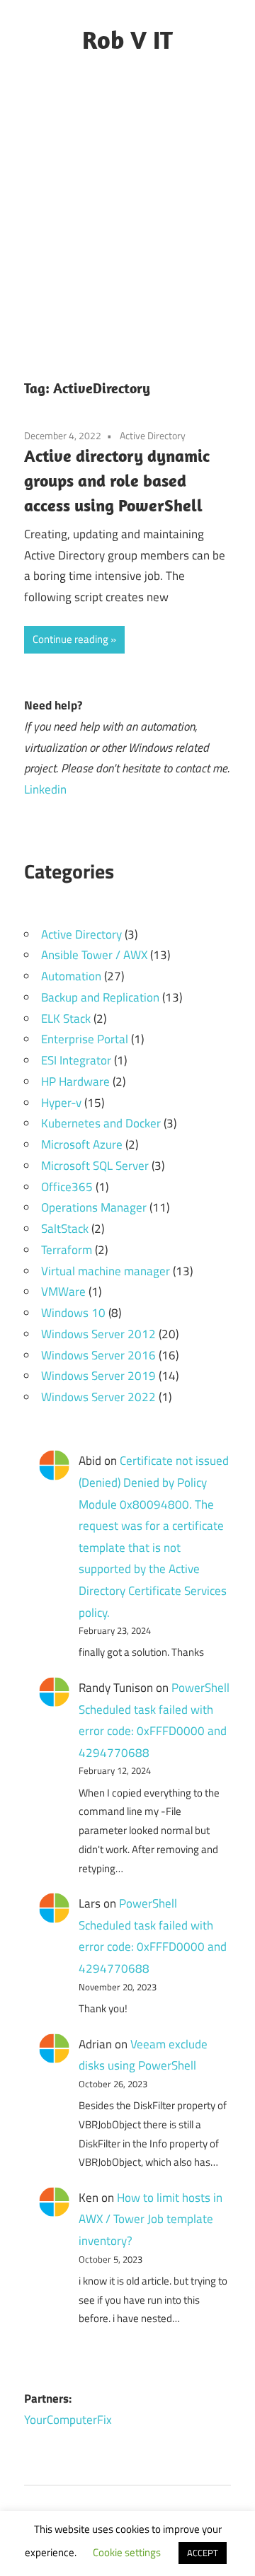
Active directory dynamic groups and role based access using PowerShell (117, 480)
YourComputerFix (68, 2420)
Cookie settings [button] (127, 2552)
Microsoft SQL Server (95, 1166)
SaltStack (65, 1229)
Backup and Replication (100, 997)
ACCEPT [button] (203, 2553)
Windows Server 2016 (98, 1355)
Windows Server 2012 (98, 1334)
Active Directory (153, 435)
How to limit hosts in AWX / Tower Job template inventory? (151, 2219)
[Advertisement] (127, 220)
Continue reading (70, 639)
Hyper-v (61, 1103)
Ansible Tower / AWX (94, 955)
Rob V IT (127, 39)
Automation (71, 976)
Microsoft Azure (82, 1144)
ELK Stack (66, 1019)
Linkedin (45, 789)
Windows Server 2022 (98, 1397)
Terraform (67, 1250)
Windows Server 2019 (98, 1376)
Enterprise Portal (85, 1039)
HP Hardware (75, 1081)
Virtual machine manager (106, 1271)
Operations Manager (94, 1207)
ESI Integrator (76, 1060)
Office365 (67, 1187)
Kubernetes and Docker (101, 1123)
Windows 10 (73, 1313)
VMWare (63, 1292)
